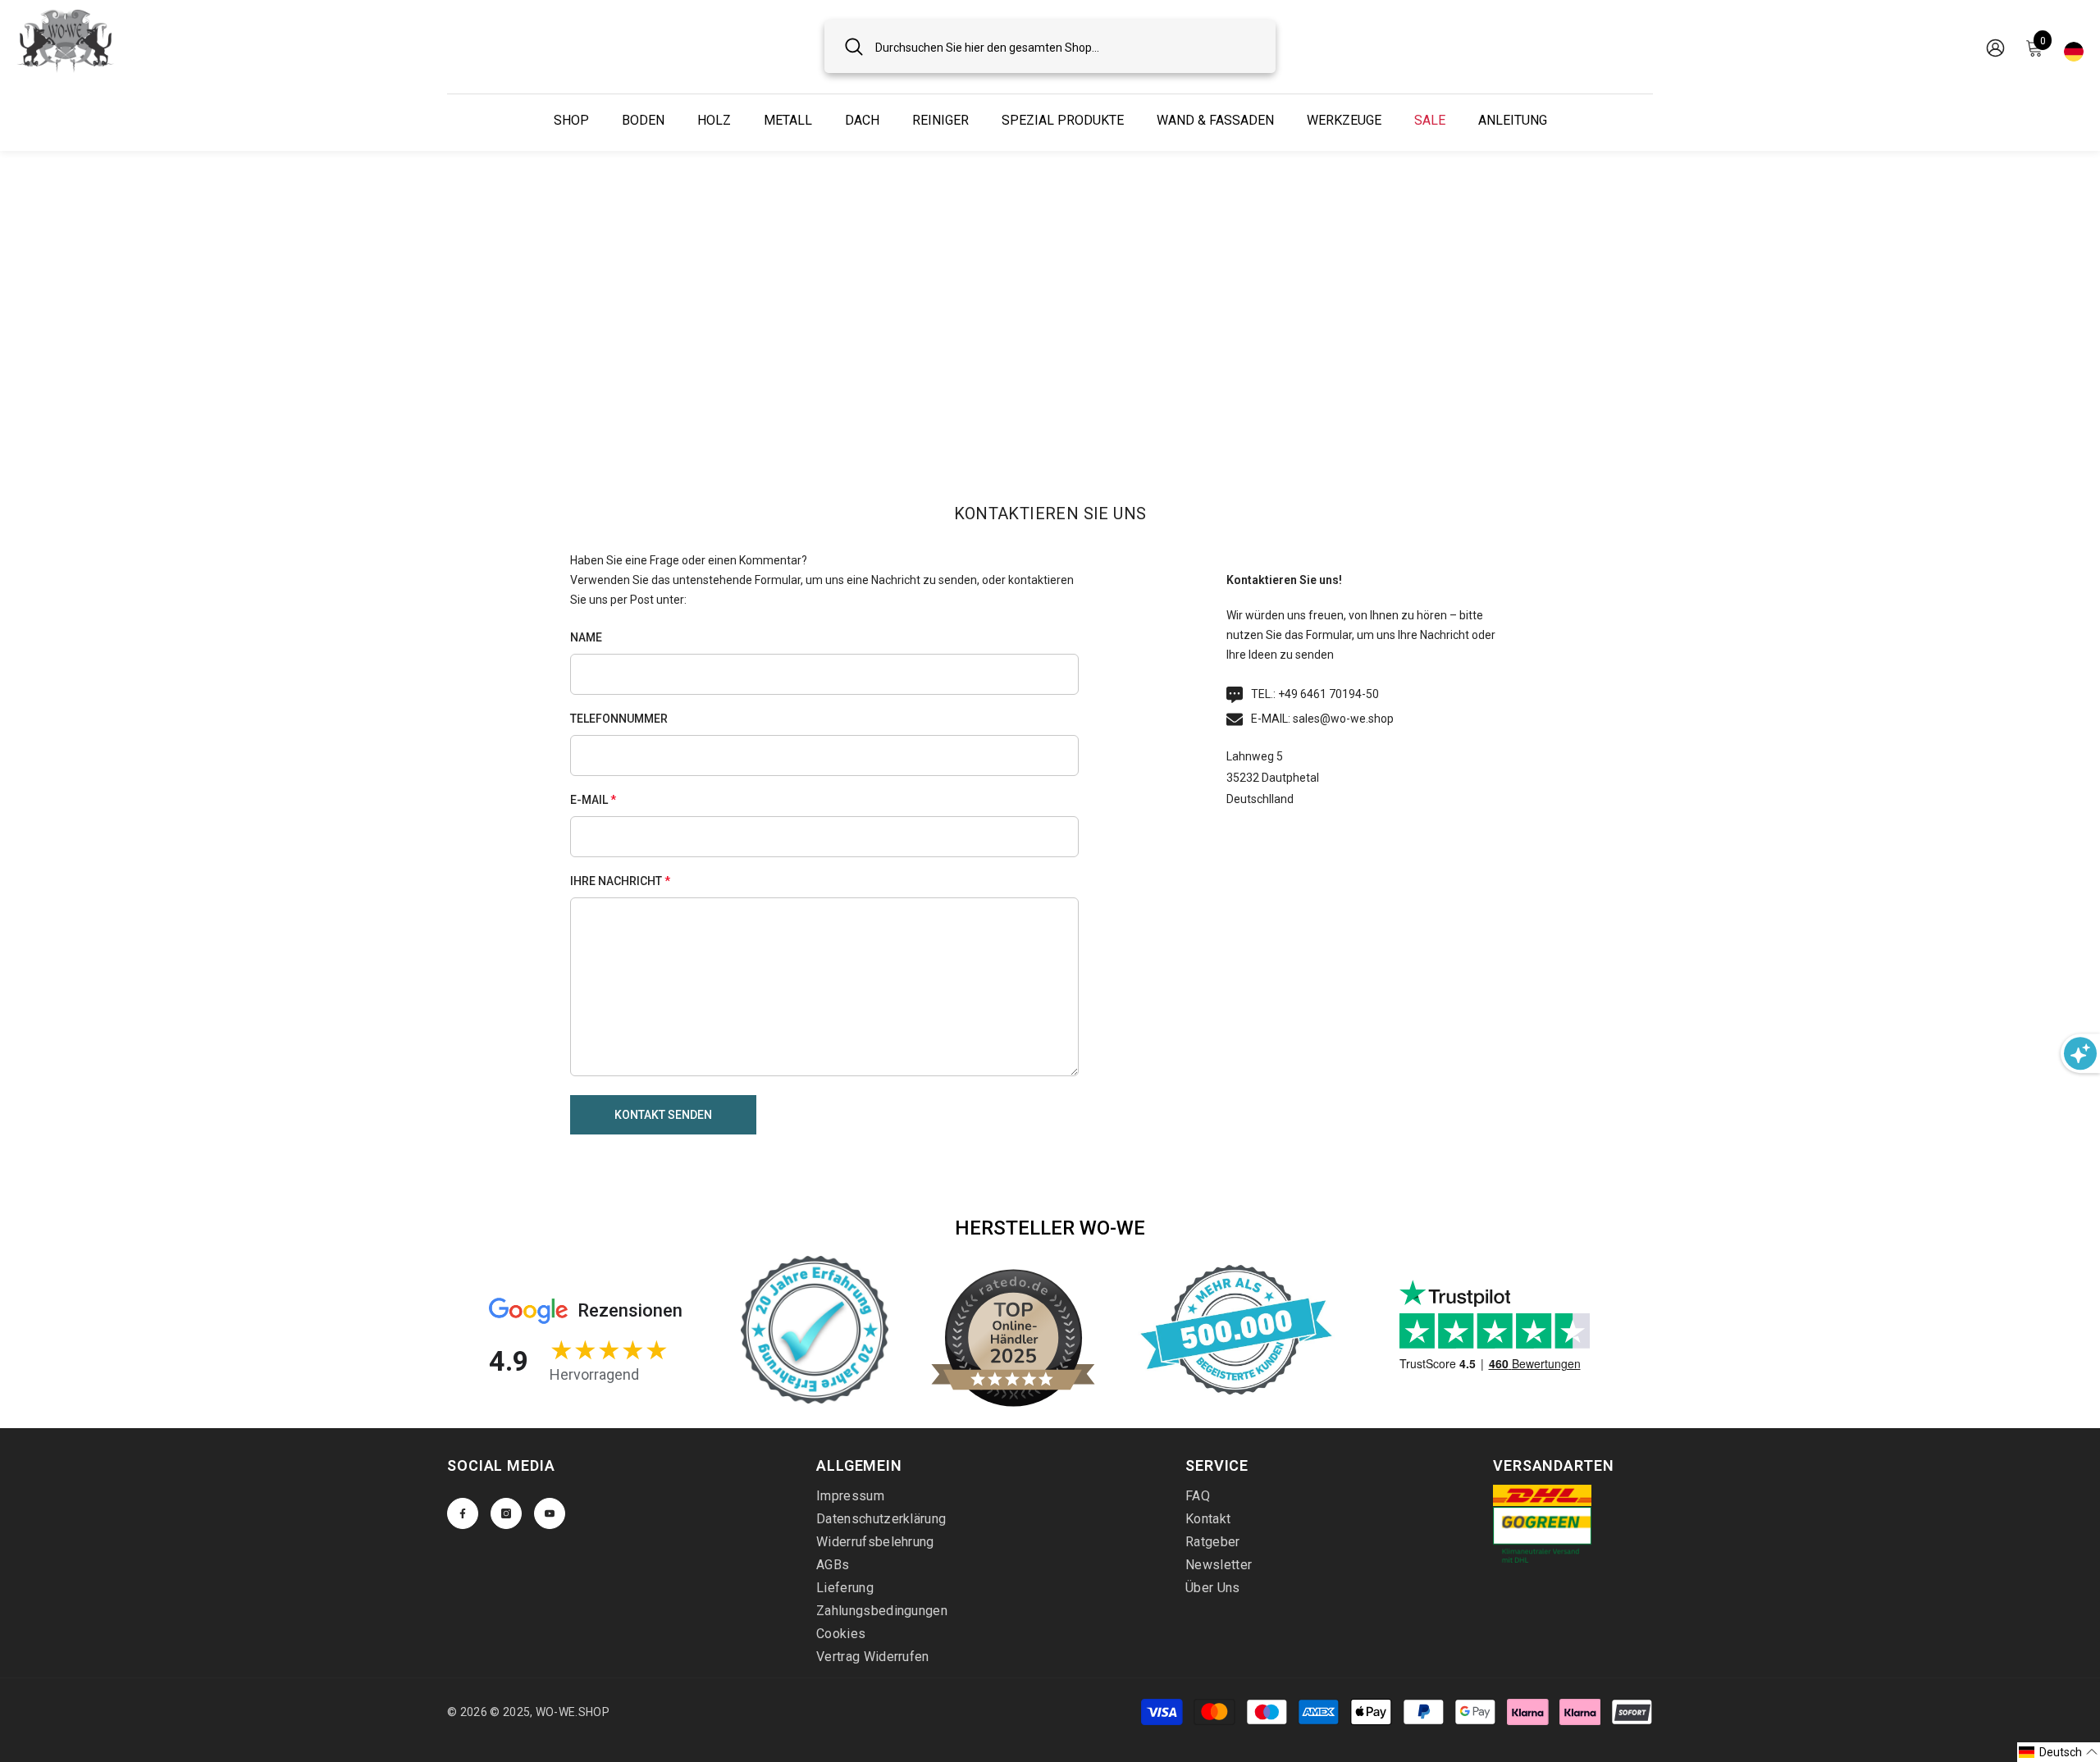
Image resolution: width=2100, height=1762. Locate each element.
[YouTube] (550, 1513)
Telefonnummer (619, 719)
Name (586, 637)
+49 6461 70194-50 (1328, 694)
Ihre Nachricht (620, 881)
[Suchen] (1050, 46)
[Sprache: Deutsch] (2074, 47)
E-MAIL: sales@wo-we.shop (1322, 719)
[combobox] (1065, 46)
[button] (663, 1115)
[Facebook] (463, 1513)
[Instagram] (506, 1513)
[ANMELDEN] (1995, 47)
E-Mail (593, 800)
